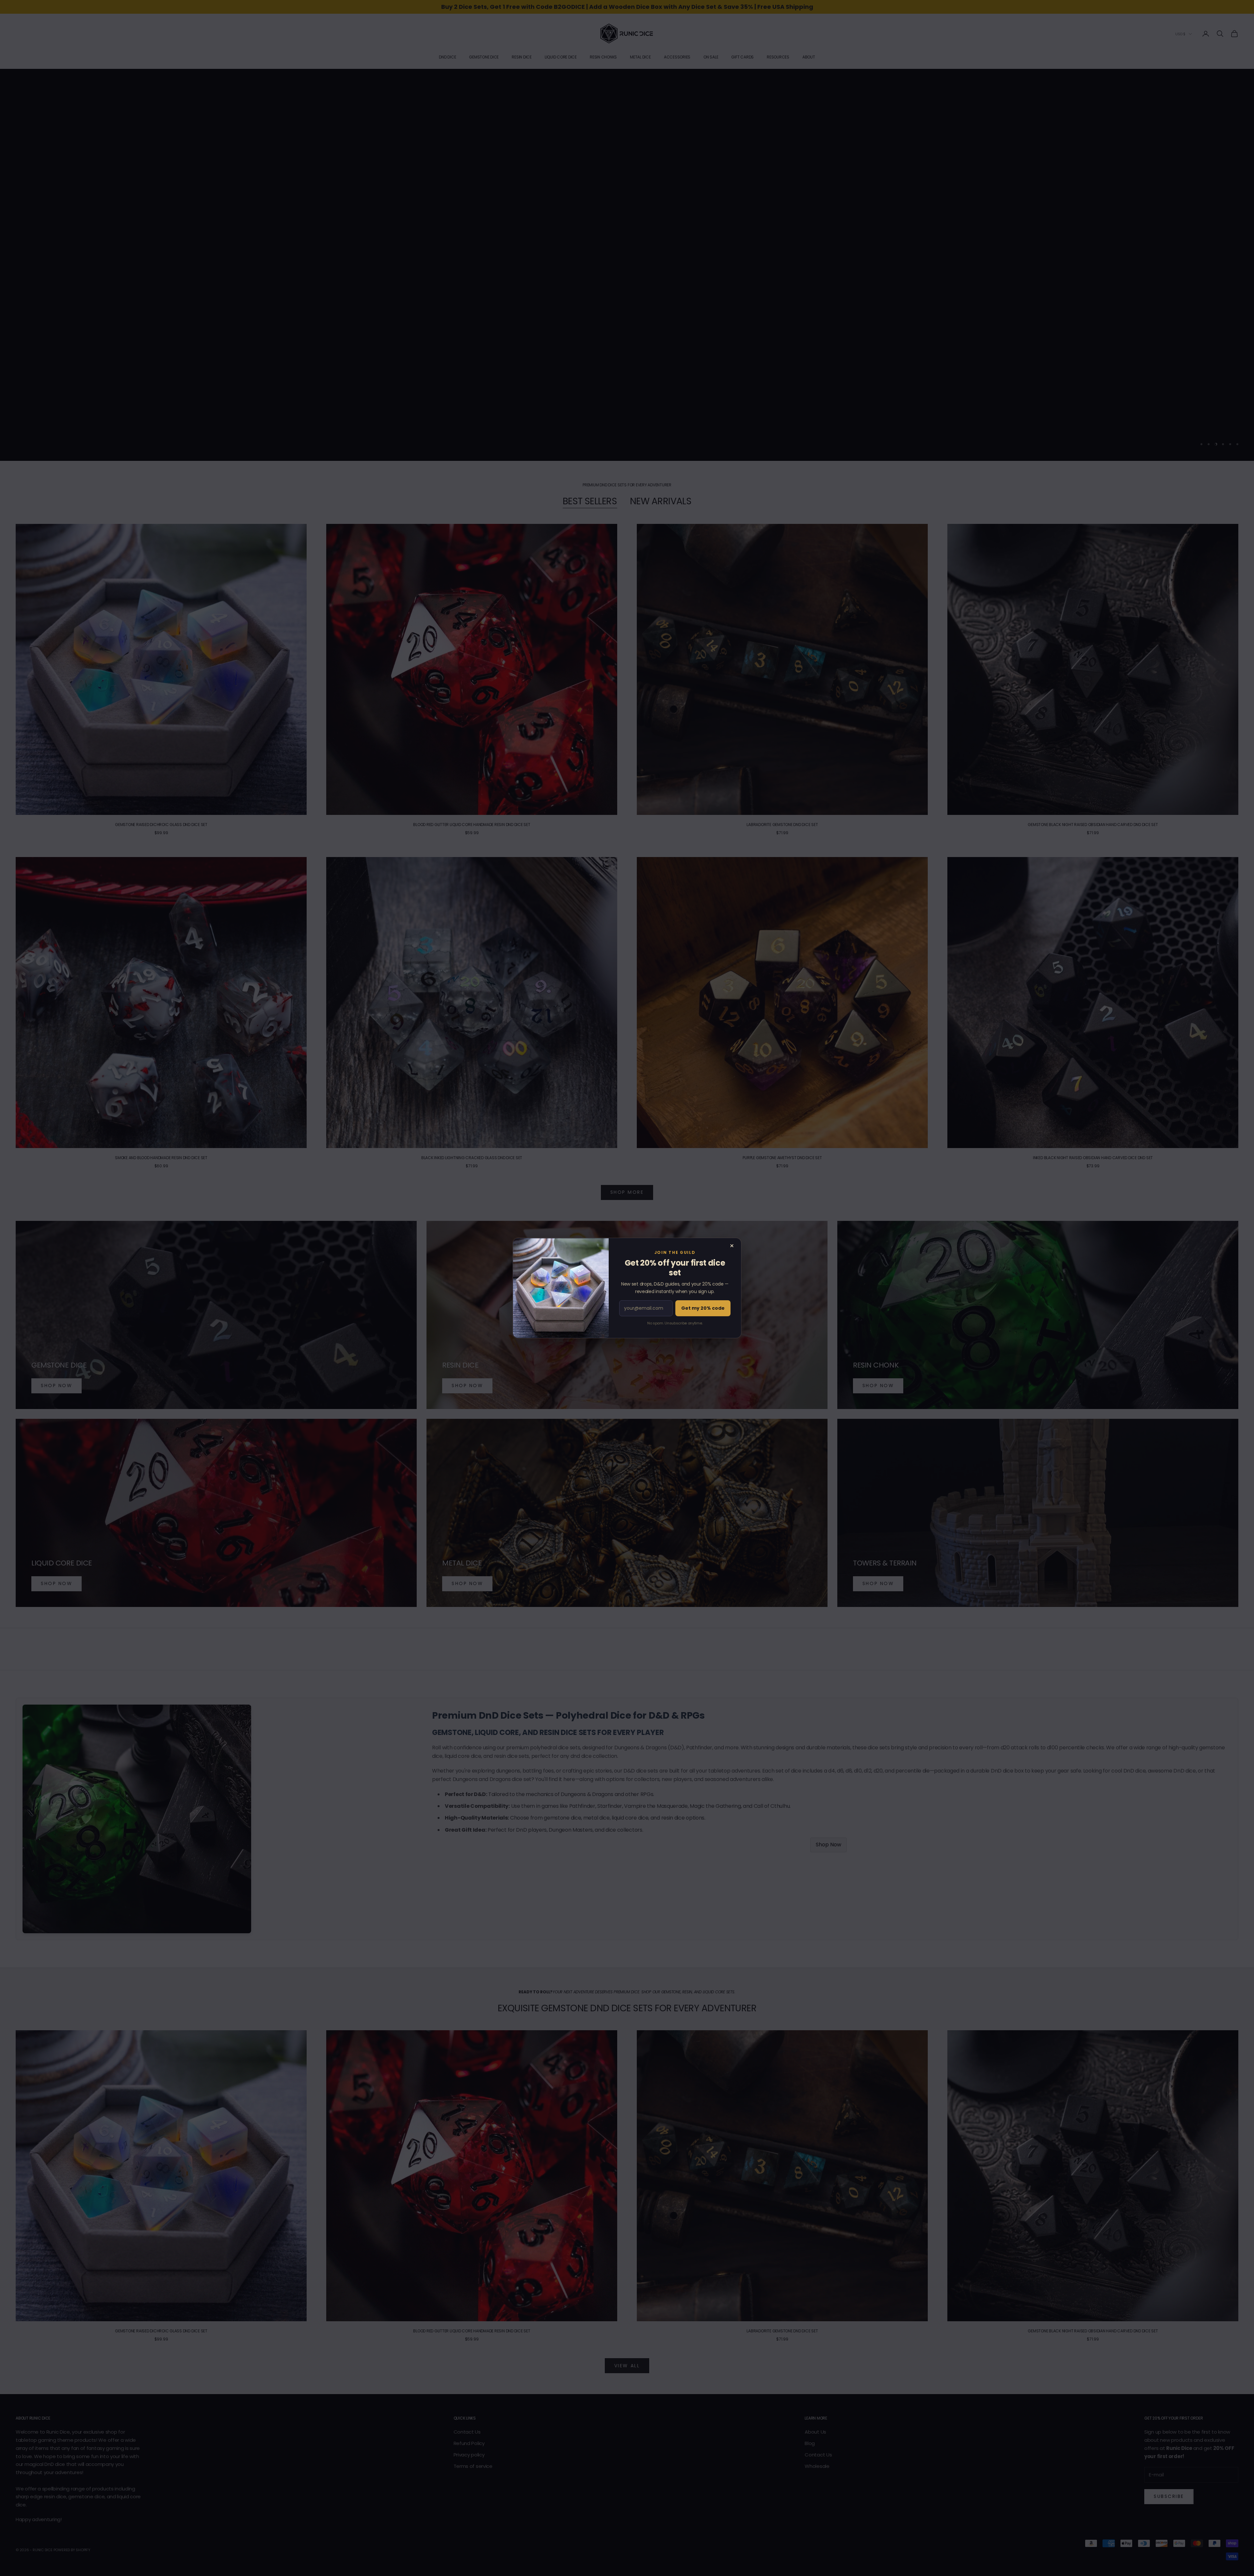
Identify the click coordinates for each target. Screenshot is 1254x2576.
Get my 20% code (703, 1308)
